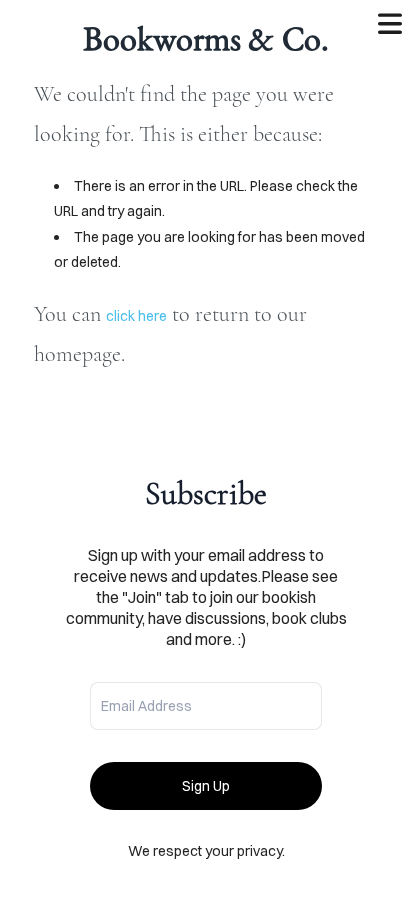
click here (136, 316)
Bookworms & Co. (206, 37)
